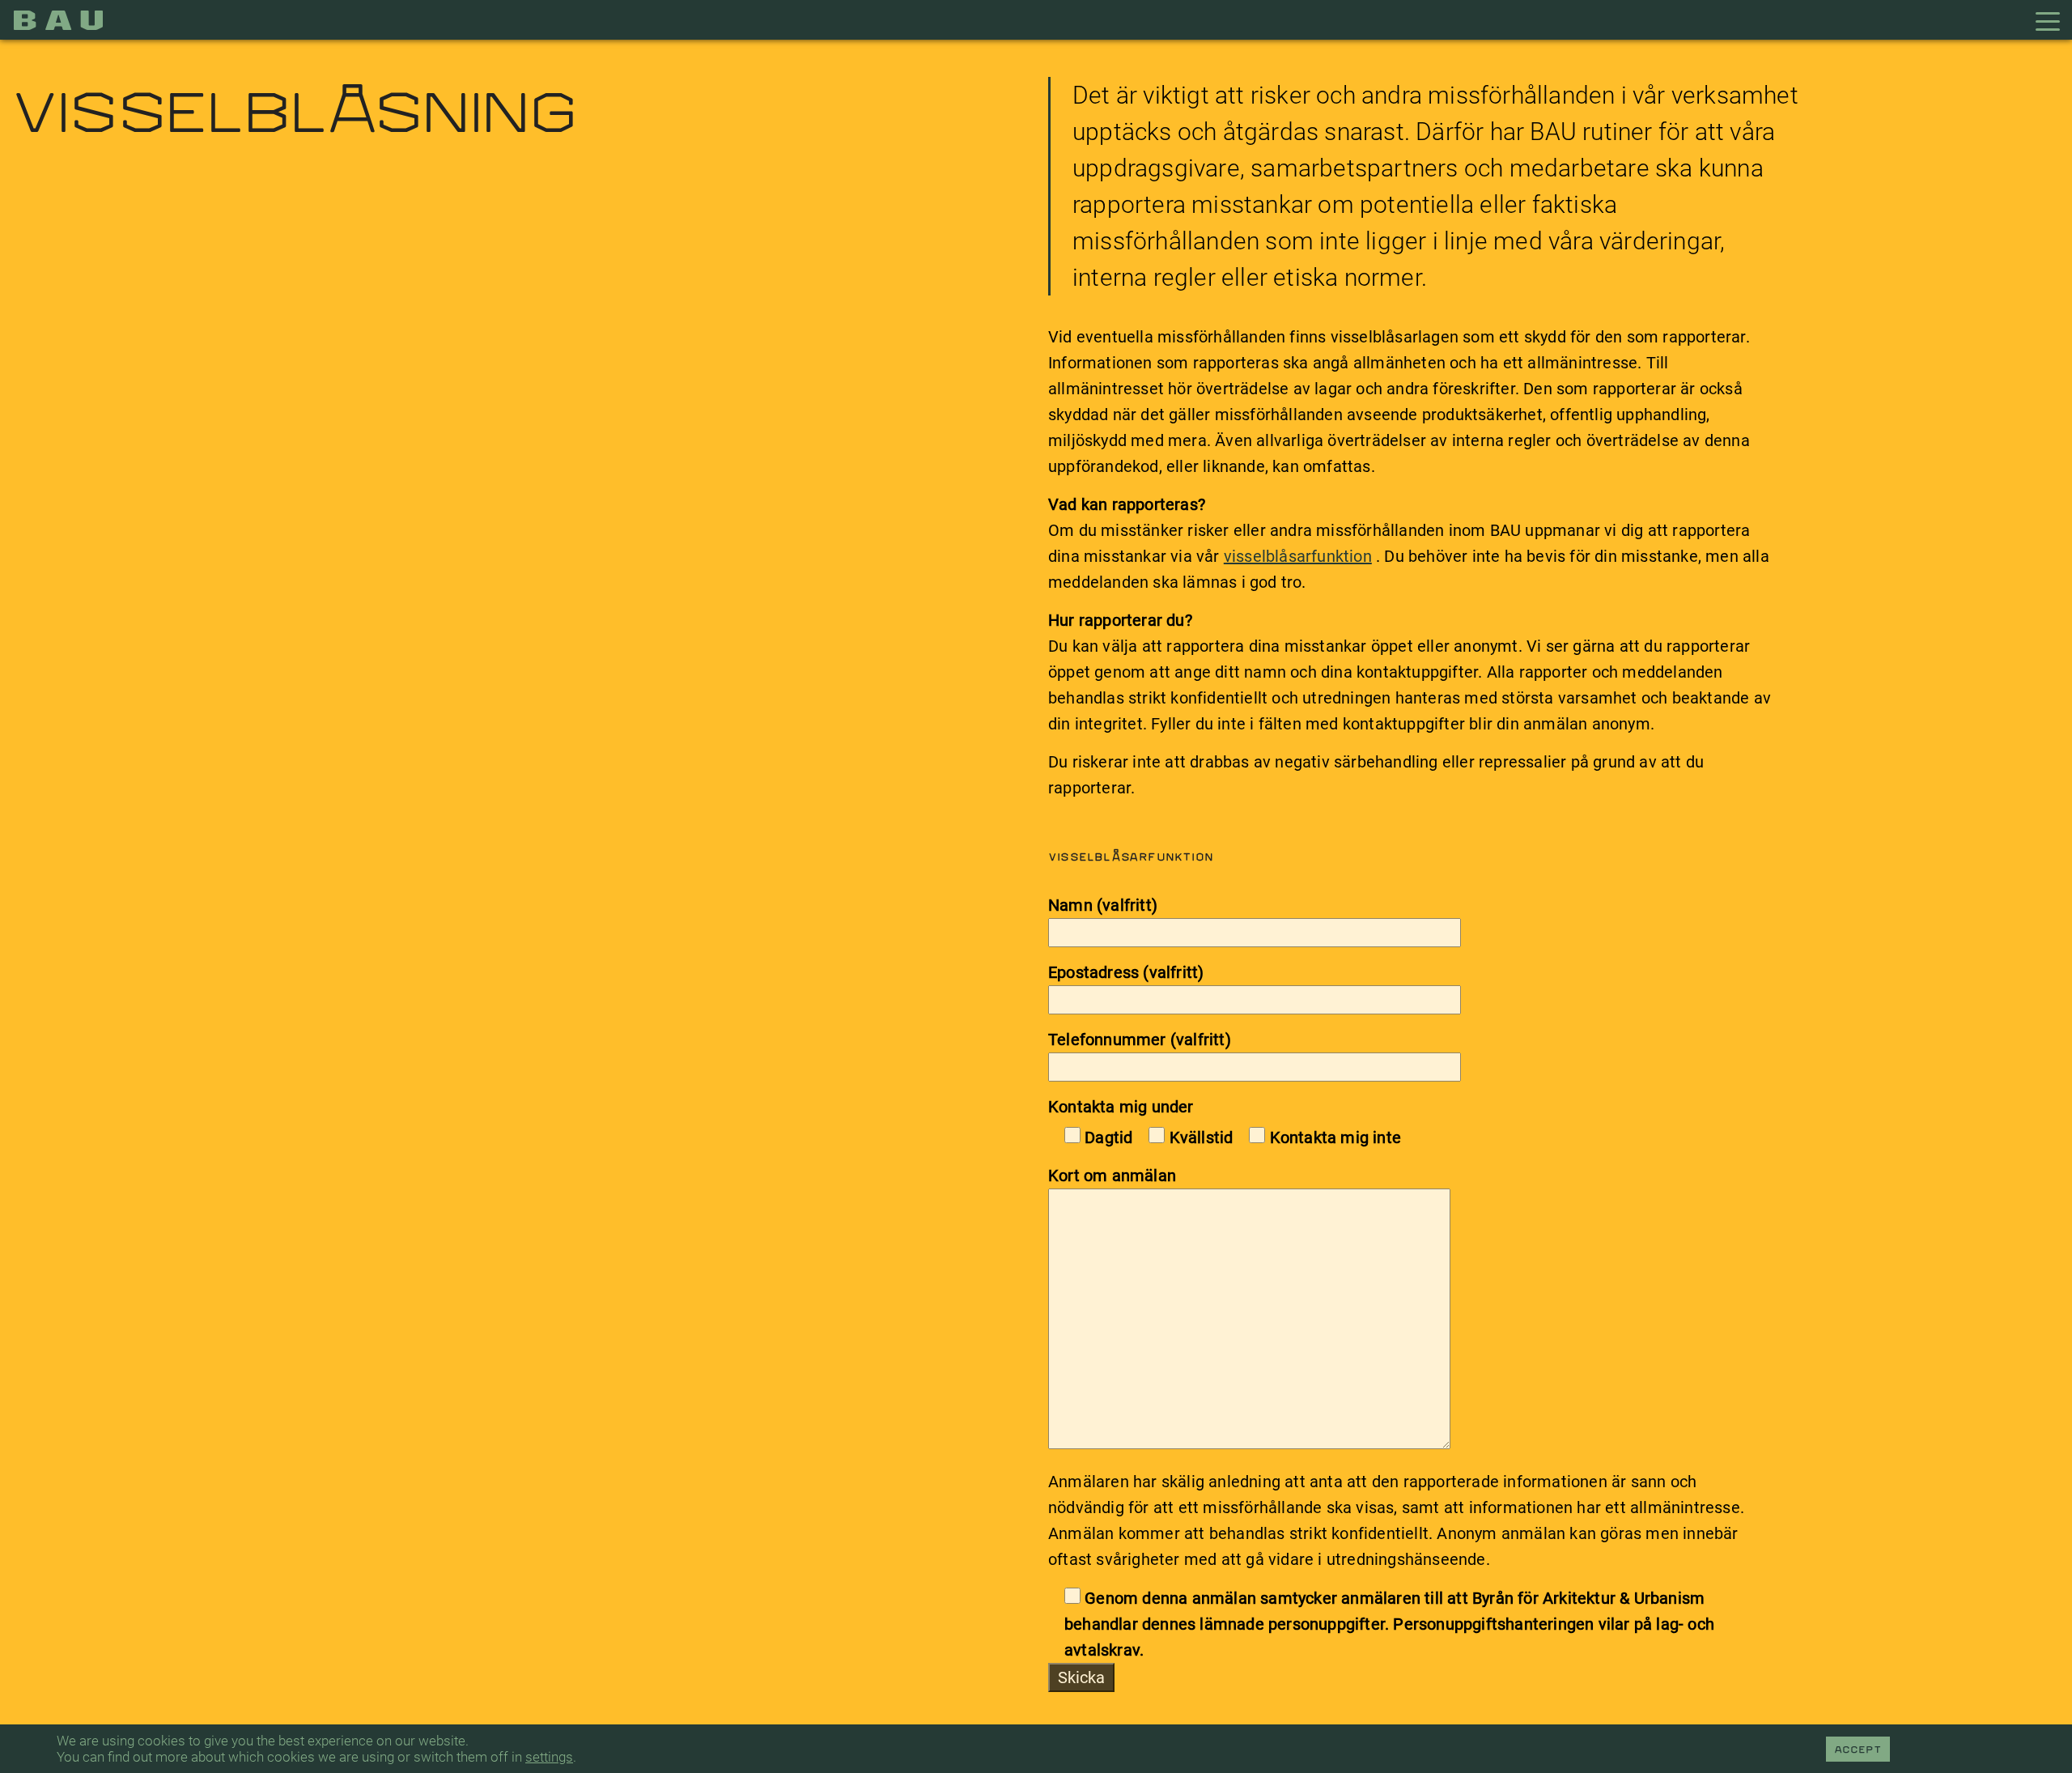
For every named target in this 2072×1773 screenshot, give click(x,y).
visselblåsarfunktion (1298, 556)
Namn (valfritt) (1103, 905)
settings (549, 1757)
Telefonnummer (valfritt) (1140, 1040)
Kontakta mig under (1121, 1107)
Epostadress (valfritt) (1126, 972)
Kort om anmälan (1112, 1176)
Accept (1858, 1751)
